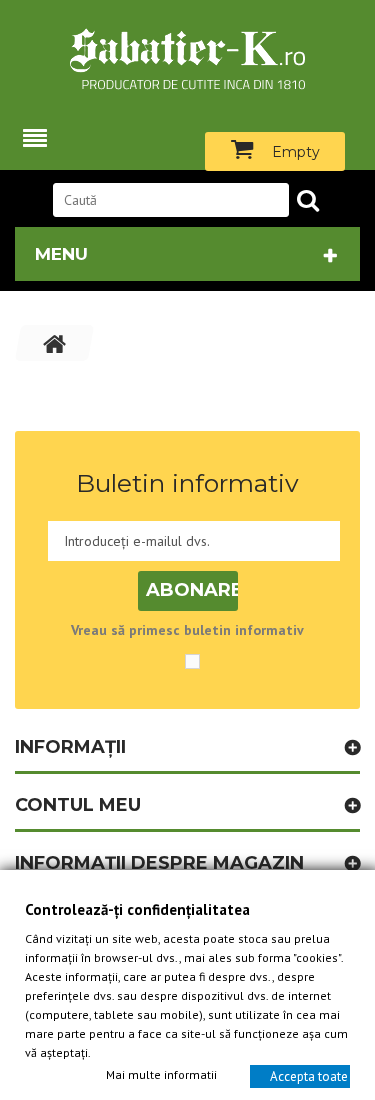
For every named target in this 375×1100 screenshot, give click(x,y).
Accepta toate (309, 1075)
